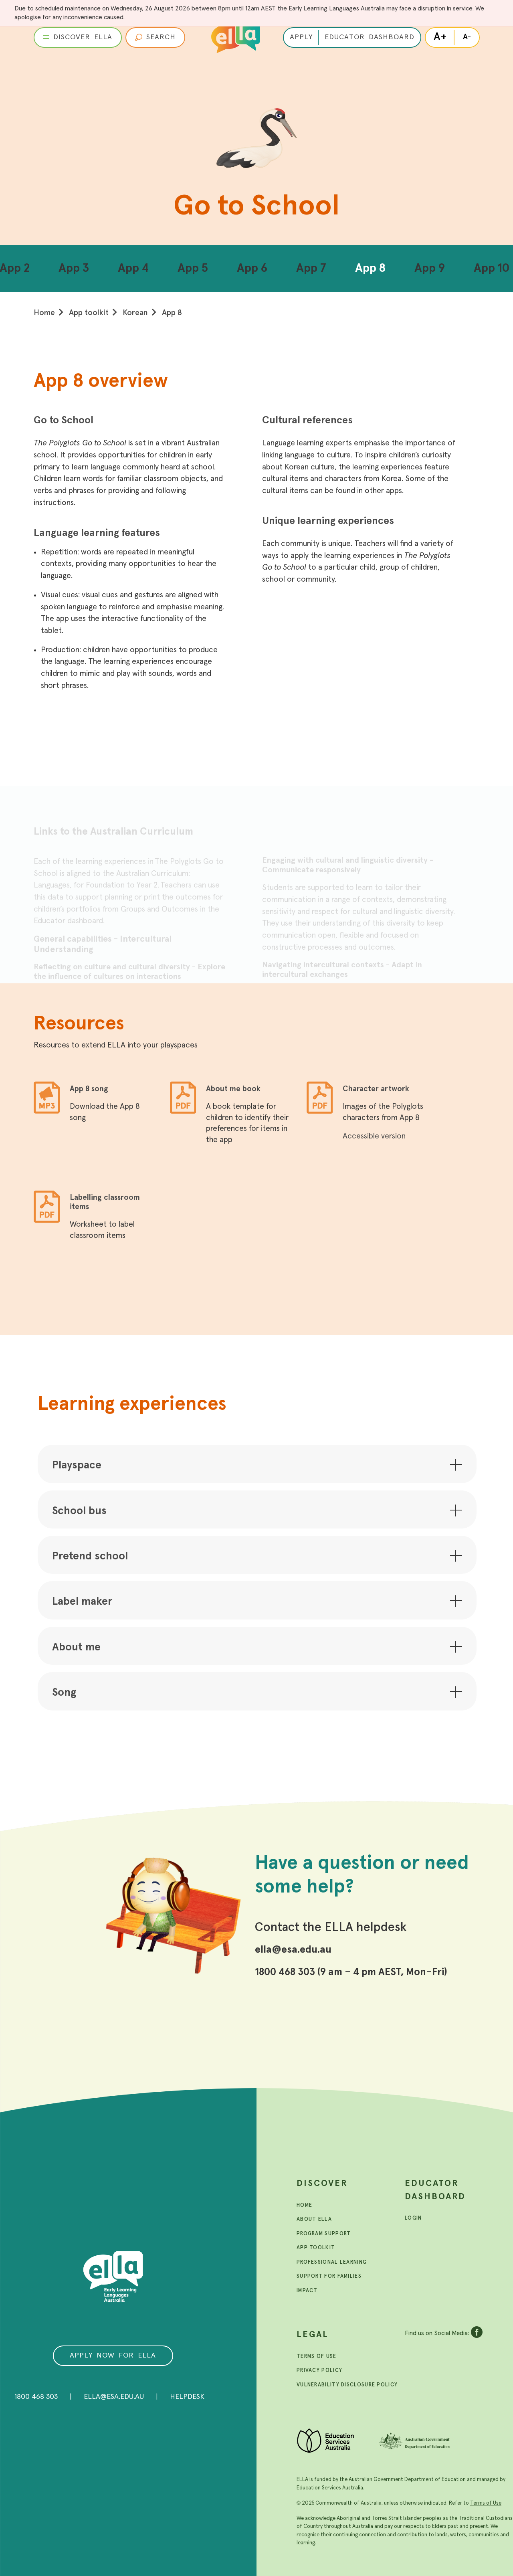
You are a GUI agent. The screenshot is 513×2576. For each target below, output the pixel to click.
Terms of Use (486, 2503)
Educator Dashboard (435, 2190)
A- (467, 37)
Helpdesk (187, 2397)
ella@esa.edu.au (293, 1950)
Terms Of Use (317, 2357)
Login (413, 2218)
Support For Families (329, 2276)
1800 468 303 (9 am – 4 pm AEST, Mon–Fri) (351, 1972)
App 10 (492, 268)
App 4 (133, 268)
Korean (135, 313)
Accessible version (374, 1136)
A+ (440, 37)
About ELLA (314, 2219)
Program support (324, 2234)
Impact (307, 2291)
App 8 (370, 268)
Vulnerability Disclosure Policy (347, 2385)
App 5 (193, 268)
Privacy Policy (319, 2371)
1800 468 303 (36, 2397)
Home (44, 313)
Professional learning (332, 2262)
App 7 (311, 268)
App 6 (252, 268)
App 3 (74, 268)
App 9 (430, 268)
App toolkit (89, 313)
